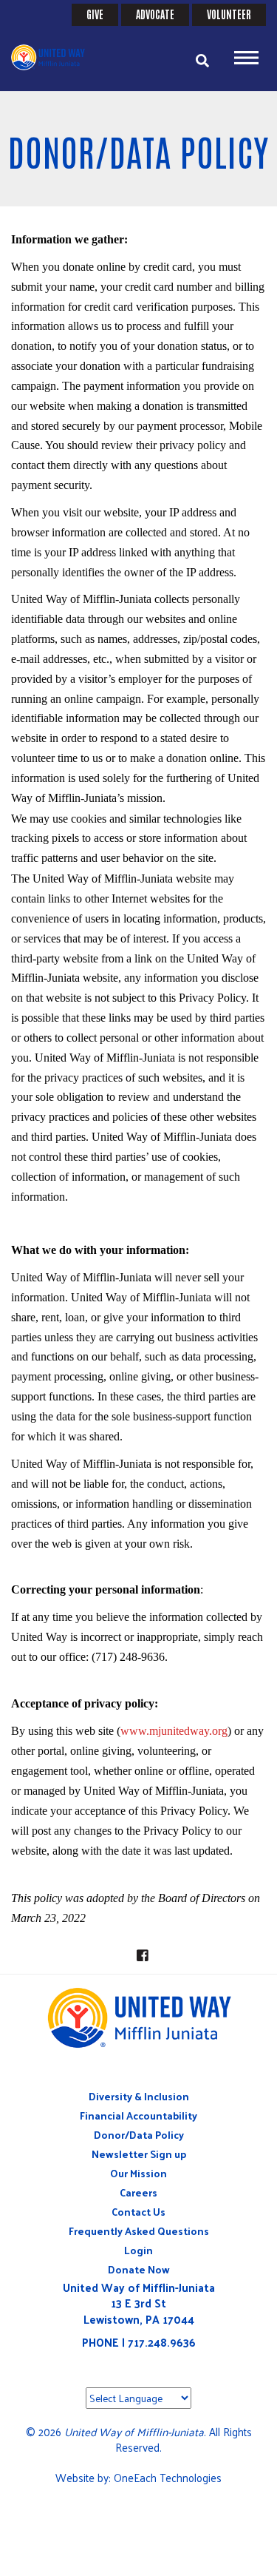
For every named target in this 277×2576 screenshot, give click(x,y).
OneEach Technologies (168, 2477)
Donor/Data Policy (139, 2135)
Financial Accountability (138, 2115)
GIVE (95, 14)
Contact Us (138, 2212)
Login (138, 2250)
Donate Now (139, 2269)
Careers (138, 2192)
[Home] (55, 57)
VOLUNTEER (229, 14)
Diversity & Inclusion (139, 2096)
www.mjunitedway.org (174, 1731)
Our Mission (138, 2173)
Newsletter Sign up (139, 2154)
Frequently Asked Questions (139, 2231)
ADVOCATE (155, 14)
